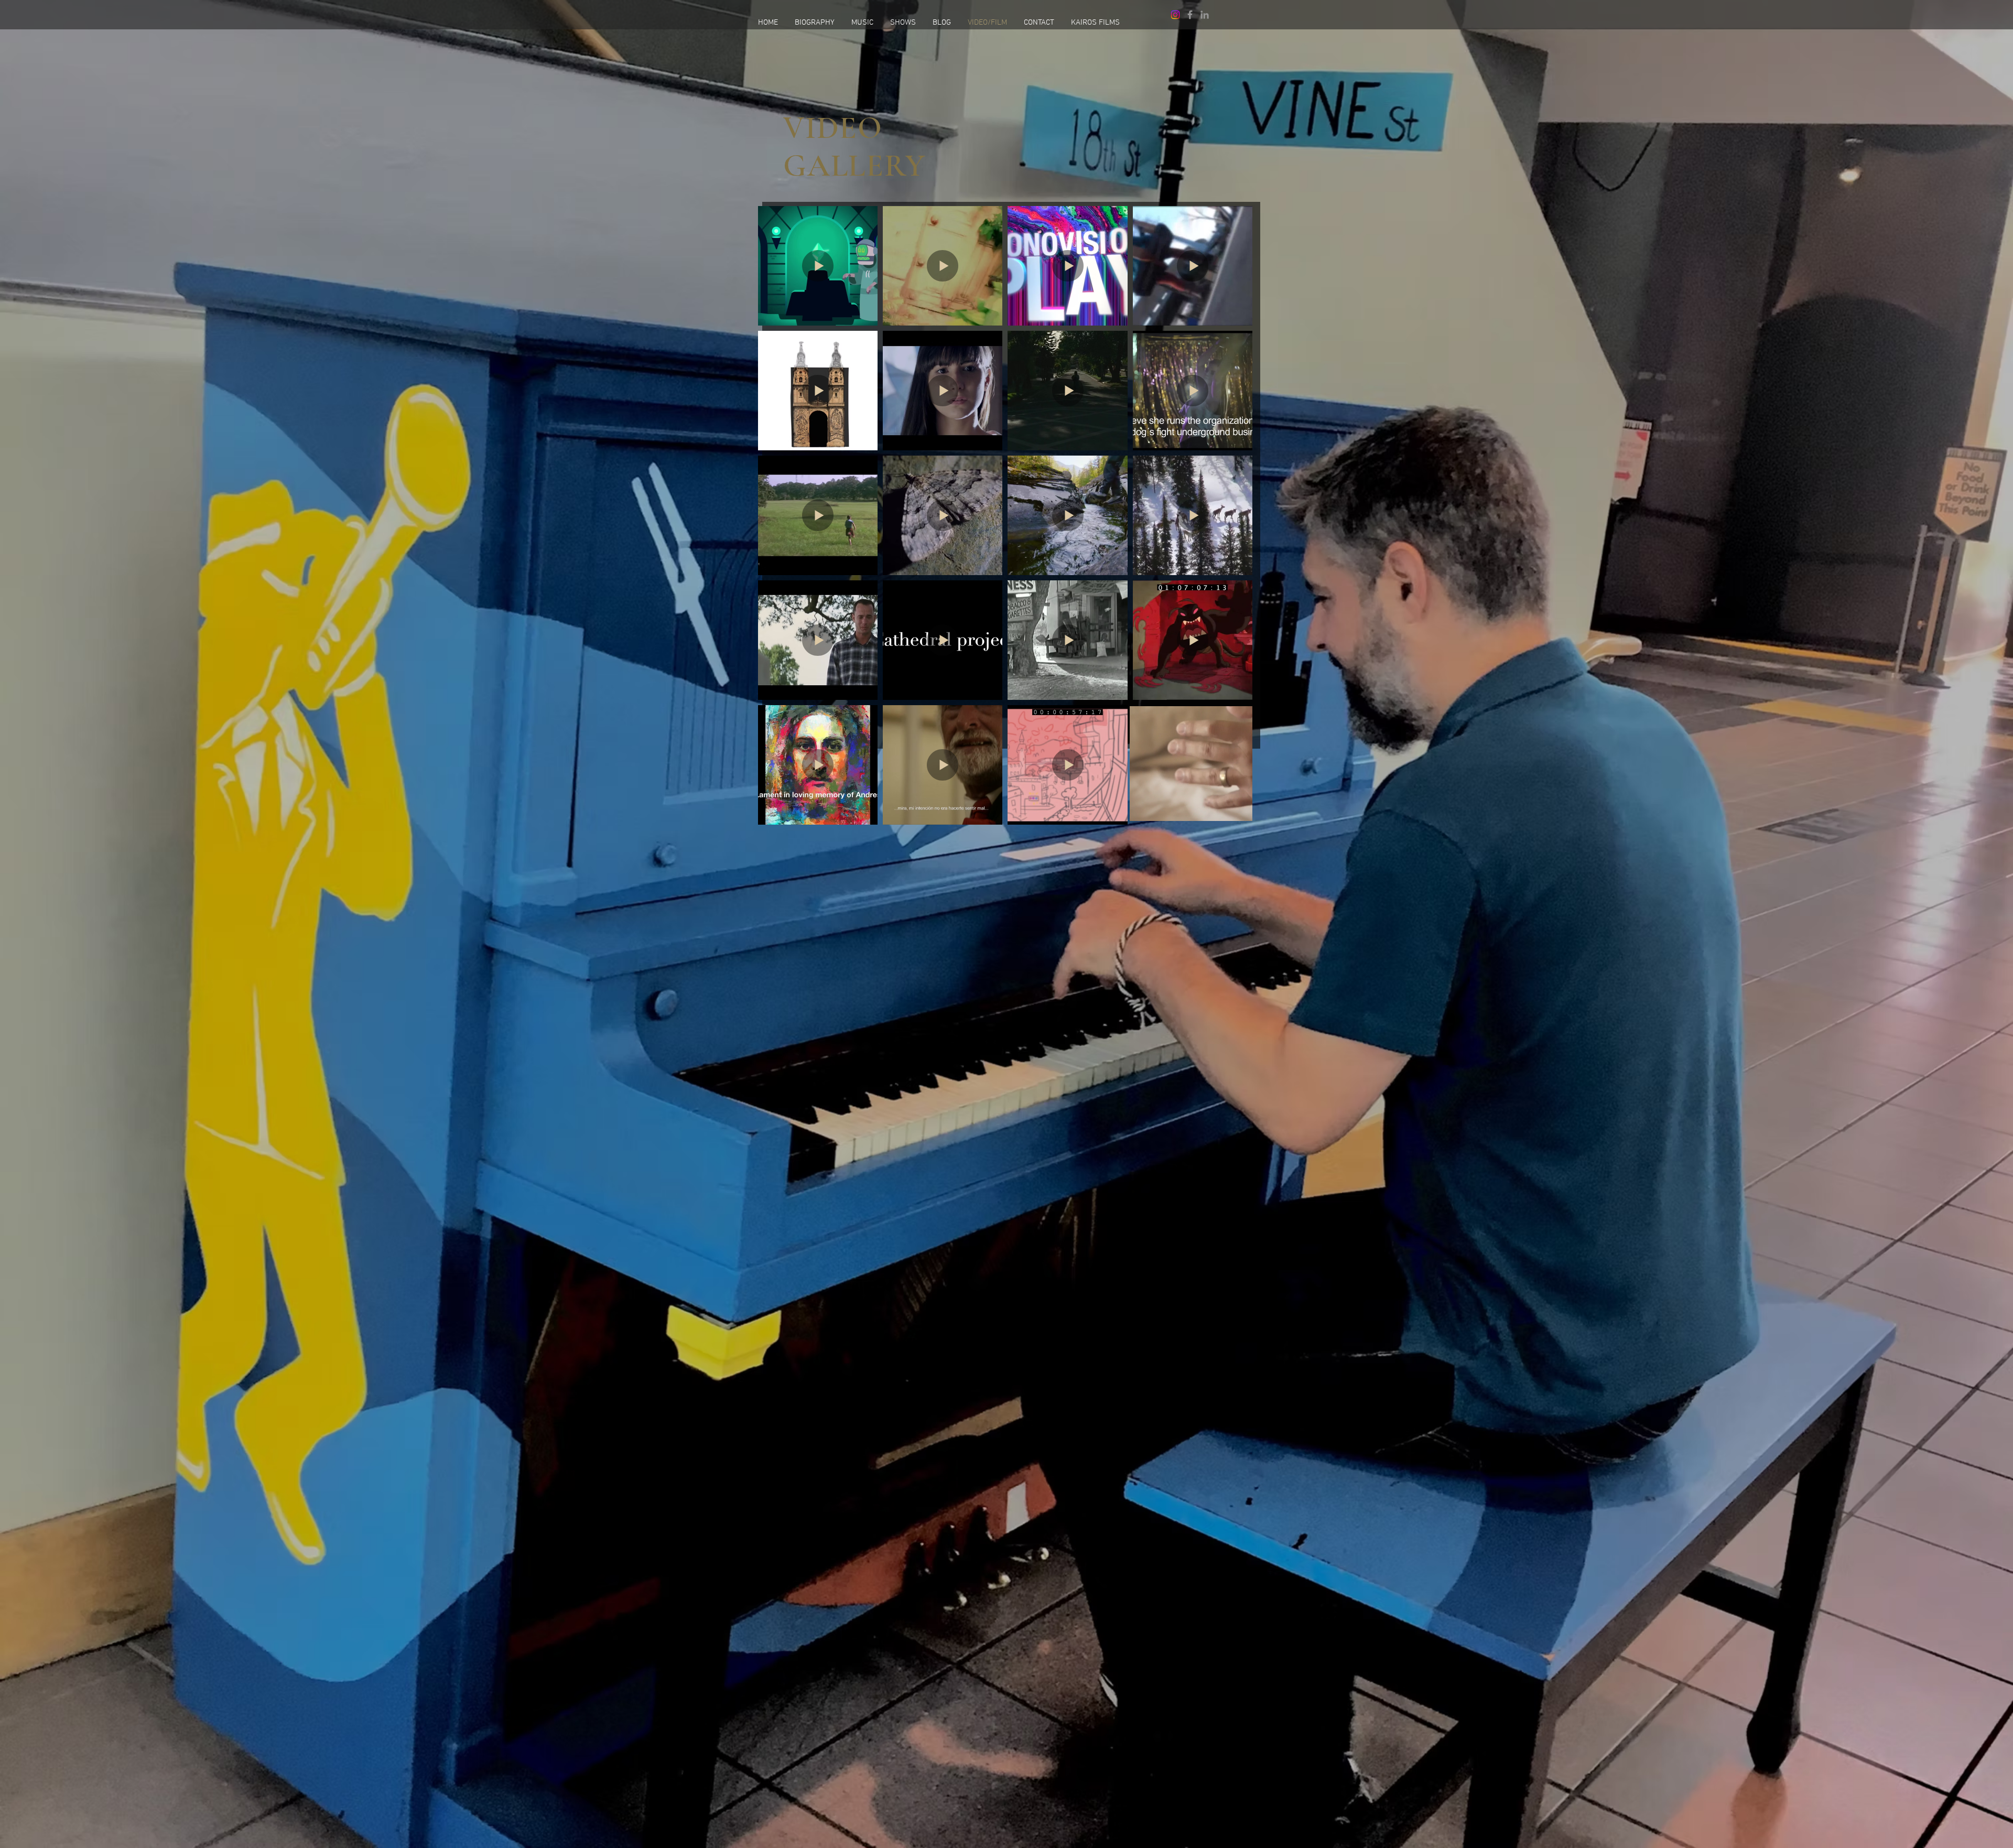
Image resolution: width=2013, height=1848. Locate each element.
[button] (1239, 809)
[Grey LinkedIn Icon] (1205, 15)
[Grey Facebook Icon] (1190, 15)
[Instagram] (1175, 15)
